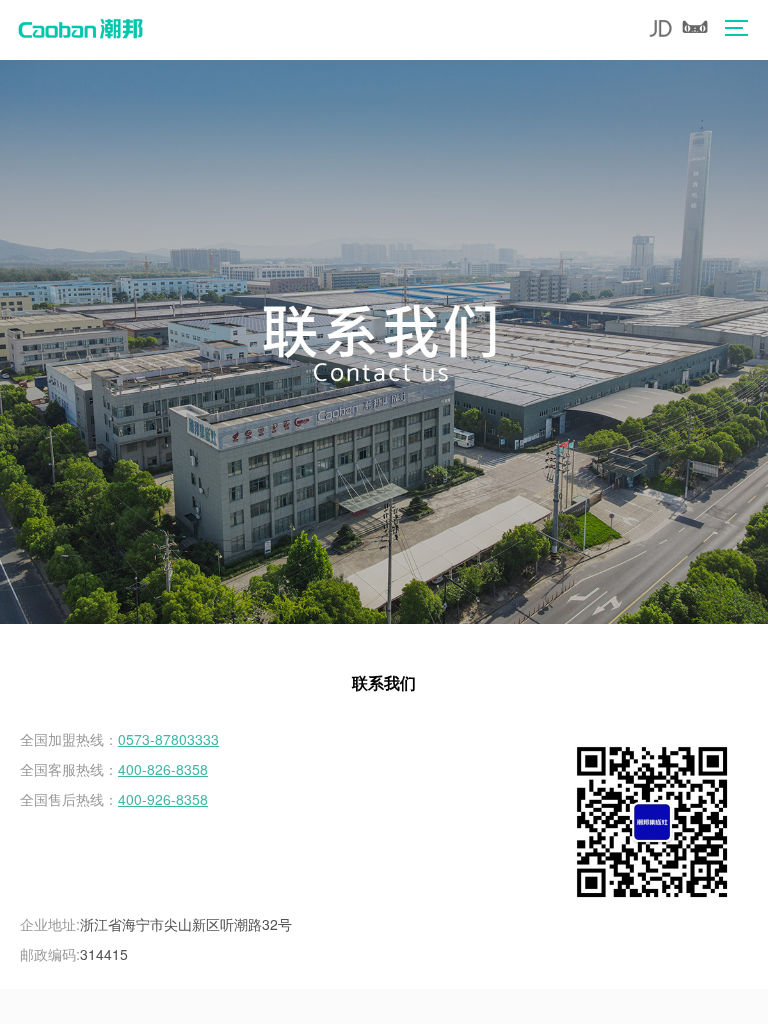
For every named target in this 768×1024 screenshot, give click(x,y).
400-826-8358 (163, 769)
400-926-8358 (163, 799)
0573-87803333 (168, 739)
